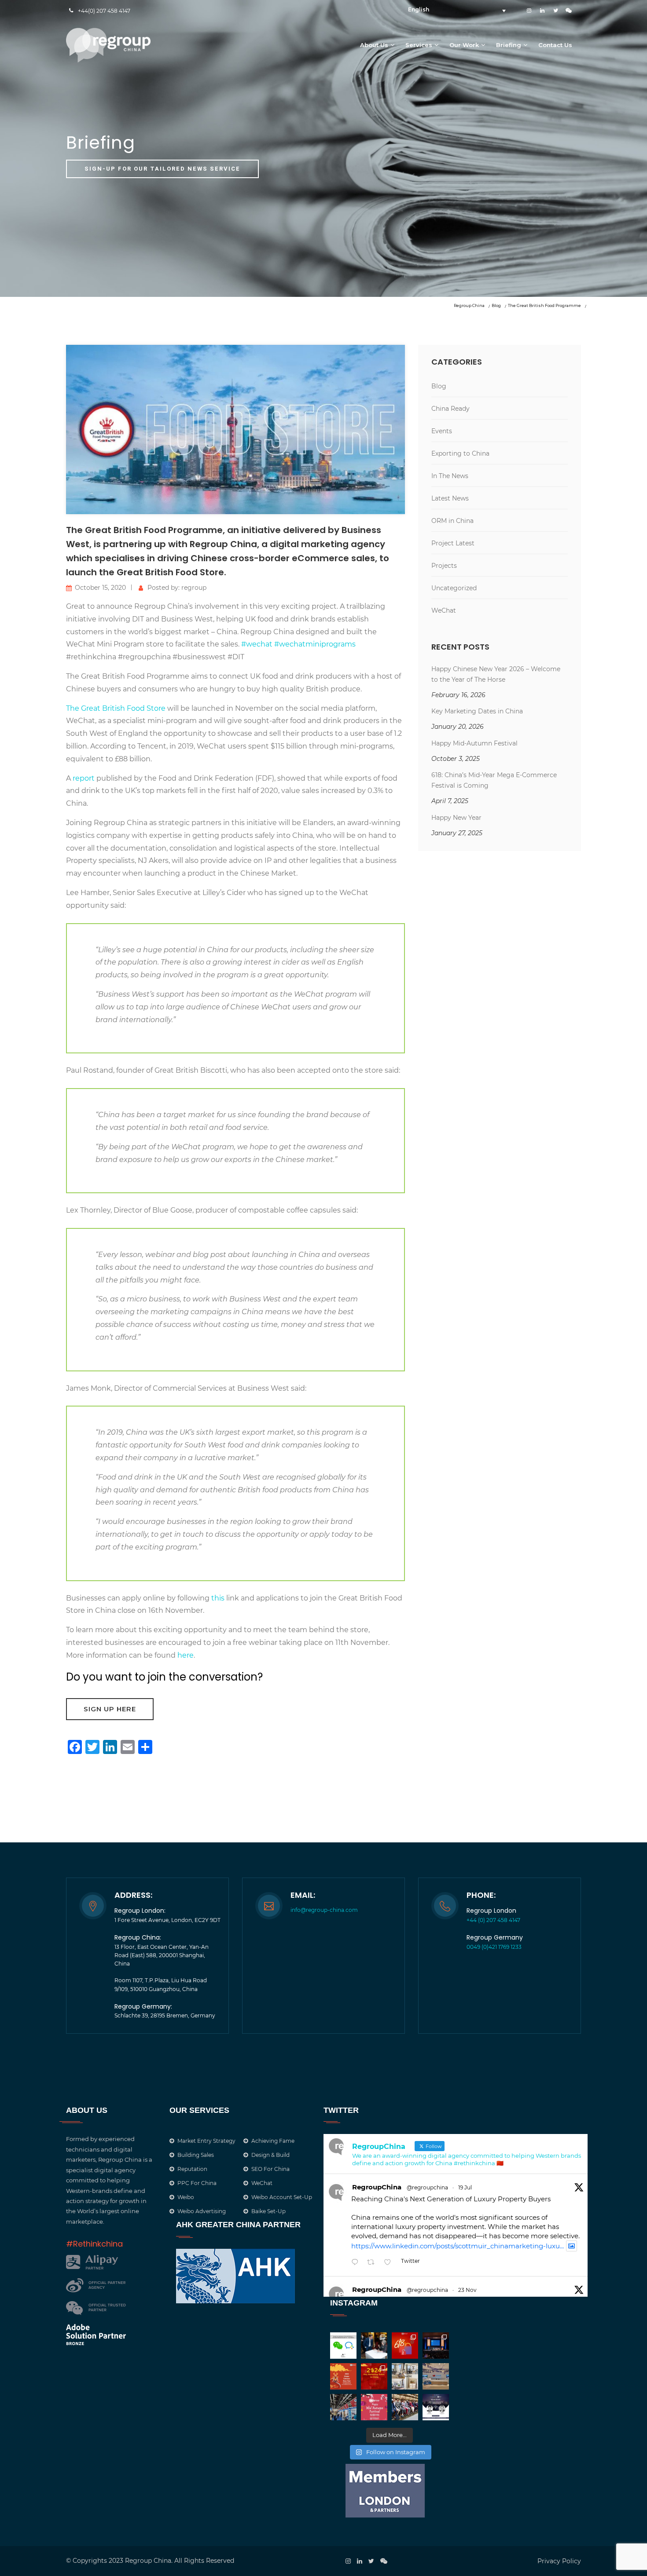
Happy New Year (456, 818)
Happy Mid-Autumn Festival (474, 743)
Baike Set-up (268, 2211)
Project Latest (453, 543)
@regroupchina (427, 2187)
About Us (374, 45)
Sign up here (110, 1709)
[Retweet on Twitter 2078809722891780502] (373, 2263)
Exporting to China (460, 453)
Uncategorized (454, 588)
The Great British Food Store (116, 708)
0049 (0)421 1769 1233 (494, 1947)
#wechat (257, 644)
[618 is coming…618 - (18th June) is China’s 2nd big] (405, 2346)
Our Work (464, 45)
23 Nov (467, 2290)
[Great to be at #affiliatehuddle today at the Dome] (436, 2346)
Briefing (509, 45)
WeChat (444, 610)
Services (419, 45)
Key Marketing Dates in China (477, 711)
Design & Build (270, 2155)
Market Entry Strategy (206, 2141)
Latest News (450, 498)
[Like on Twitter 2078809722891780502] (390, 2263)
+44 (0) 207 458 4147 (493, 1920)
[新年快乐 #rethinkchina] (343, 2376)
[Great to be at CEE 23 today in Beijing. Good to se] (343, 2407)
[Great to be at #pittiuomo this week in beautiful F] (405, 2407)
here (186, 1655)
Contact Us (555, 45)
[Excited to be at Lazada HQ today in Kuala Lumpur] (436, 2376)
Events (442, 431)
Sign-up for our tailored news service (162, 169)
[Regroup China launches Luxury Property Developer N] (405, 2376)
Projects (444, 566)
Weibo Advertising (202, 2211)
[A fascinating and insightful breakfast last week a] (374, 2346)
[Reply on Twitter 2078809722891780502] (357, 2263)
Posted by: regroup (177, 588)
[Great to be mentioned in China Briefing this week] (436, 2407)
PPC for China (197, 2183)
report (84, 778)
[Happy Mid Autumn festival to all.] (374, 2407)
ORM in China (452, 521)
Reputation (192, 2169)
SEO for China (270, 2169)
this (218, 1598)
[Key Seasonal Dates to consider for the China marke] (374, 2376)
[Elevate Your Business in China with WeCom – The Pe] (343, 2346)
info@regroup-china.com (324, 1910)
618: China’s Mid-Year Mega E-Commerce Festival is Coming (494, 780)
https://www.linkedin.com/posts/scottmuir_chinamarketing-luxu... (458, 2246)
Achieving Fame (273, 2141)
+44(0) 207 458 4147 (104, 11)
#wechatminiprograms (315, 644)
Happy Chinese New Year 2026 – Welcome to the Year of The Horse (496, 674)
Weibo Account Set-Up (282, 2197)
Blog (439, 386)
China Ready (450, 409)
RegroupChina (377, 2187)
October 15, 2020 (100, 588)
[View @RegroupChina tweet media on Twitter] (572, 2246)
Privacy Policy (559, 2561)
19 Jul (465, 2187)
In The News (450, 476)
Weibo (186, 2197)
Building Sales (196, 2155)
